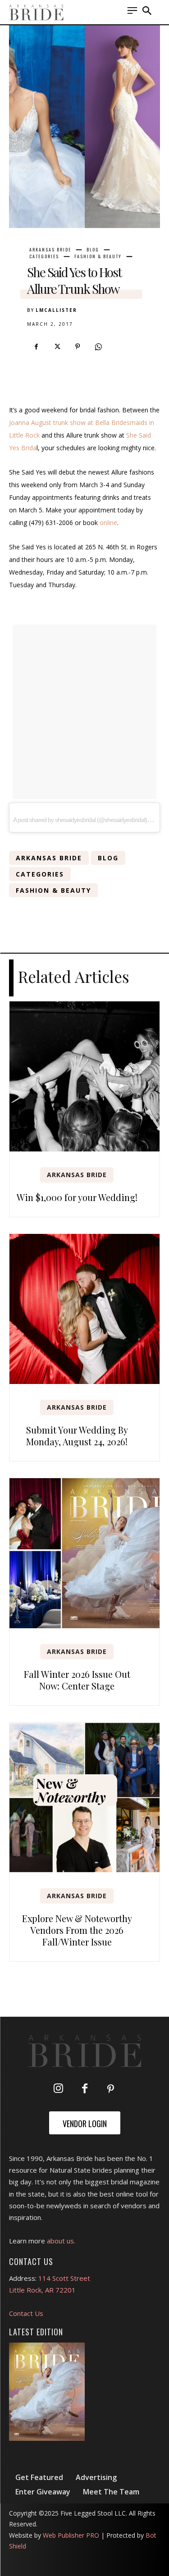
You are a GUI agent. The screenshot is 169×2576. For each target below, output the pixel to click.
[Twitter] (57, 347)
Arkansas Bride (50, 250)
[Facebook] (36, 347)
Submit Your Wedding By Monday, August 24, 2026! (77, 1436)
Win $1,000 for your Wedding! (77, 1197)
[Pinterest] (78, 347)
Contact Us (26, 2313)
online (108, 523)
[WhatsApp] (98, 347)
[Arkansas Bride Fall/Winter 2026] (47, 2392)
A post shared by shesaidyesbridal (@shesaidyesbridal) (80, 820)
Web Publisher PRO (71, 2535)
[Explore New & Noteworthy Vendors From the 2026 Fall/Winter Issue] (84, 1797)
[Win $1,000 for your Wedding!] (84, 1076)
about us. (61, 2241)
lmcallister (56, 310)
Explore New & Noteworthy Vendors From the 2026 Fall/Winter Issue (77, 1930)
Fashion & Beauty (98, 256)
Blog (93, 250)
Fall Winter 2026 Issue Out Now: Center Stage (77, 1680)
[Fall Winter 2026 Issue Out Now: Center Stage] (84, 1553)
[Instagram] (59, 2089)
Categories (44, 256)
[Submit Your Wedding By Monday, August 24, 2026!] (84, 1309)
